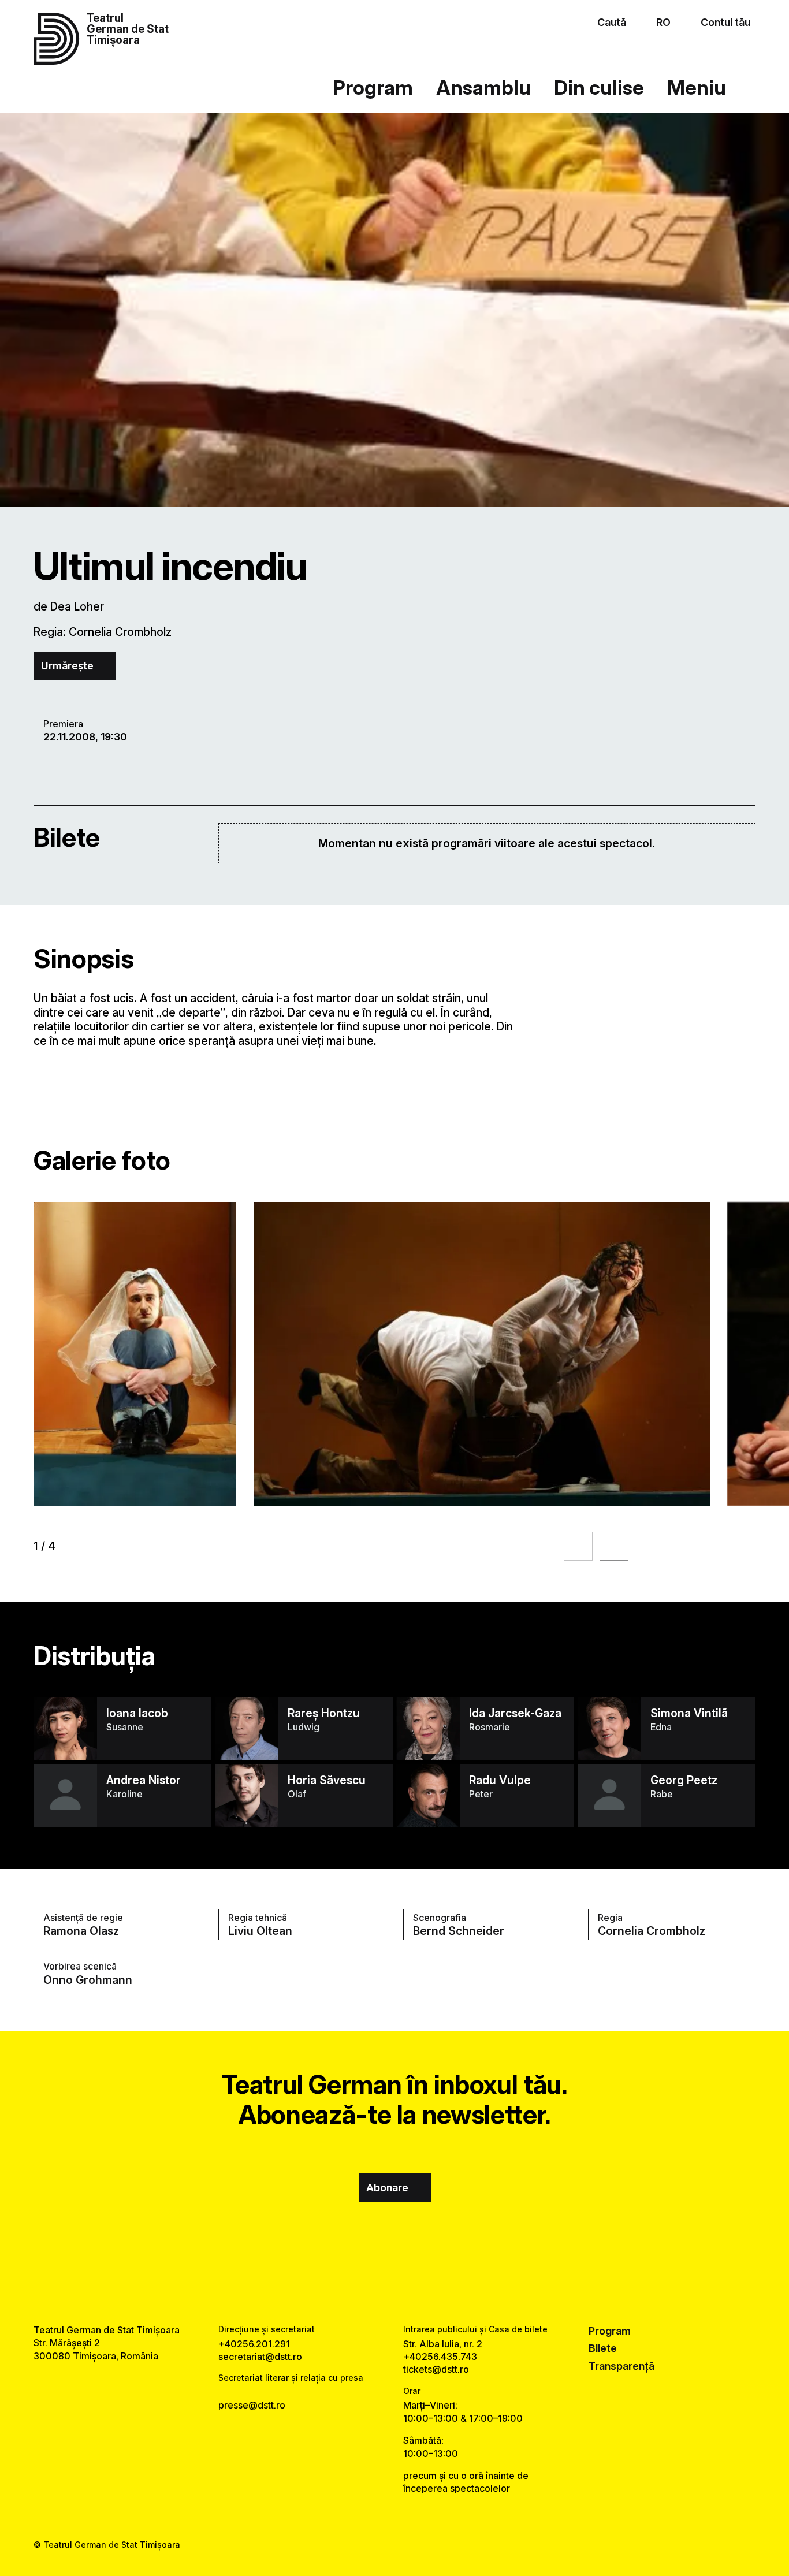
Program (373, 88)
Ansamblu (483, 88)
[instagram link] (394, 2284)
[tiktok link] (429, 2284)
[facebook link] (360, 2284)
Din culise (599, 88)
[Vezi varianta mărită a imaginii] (135, 1354)
